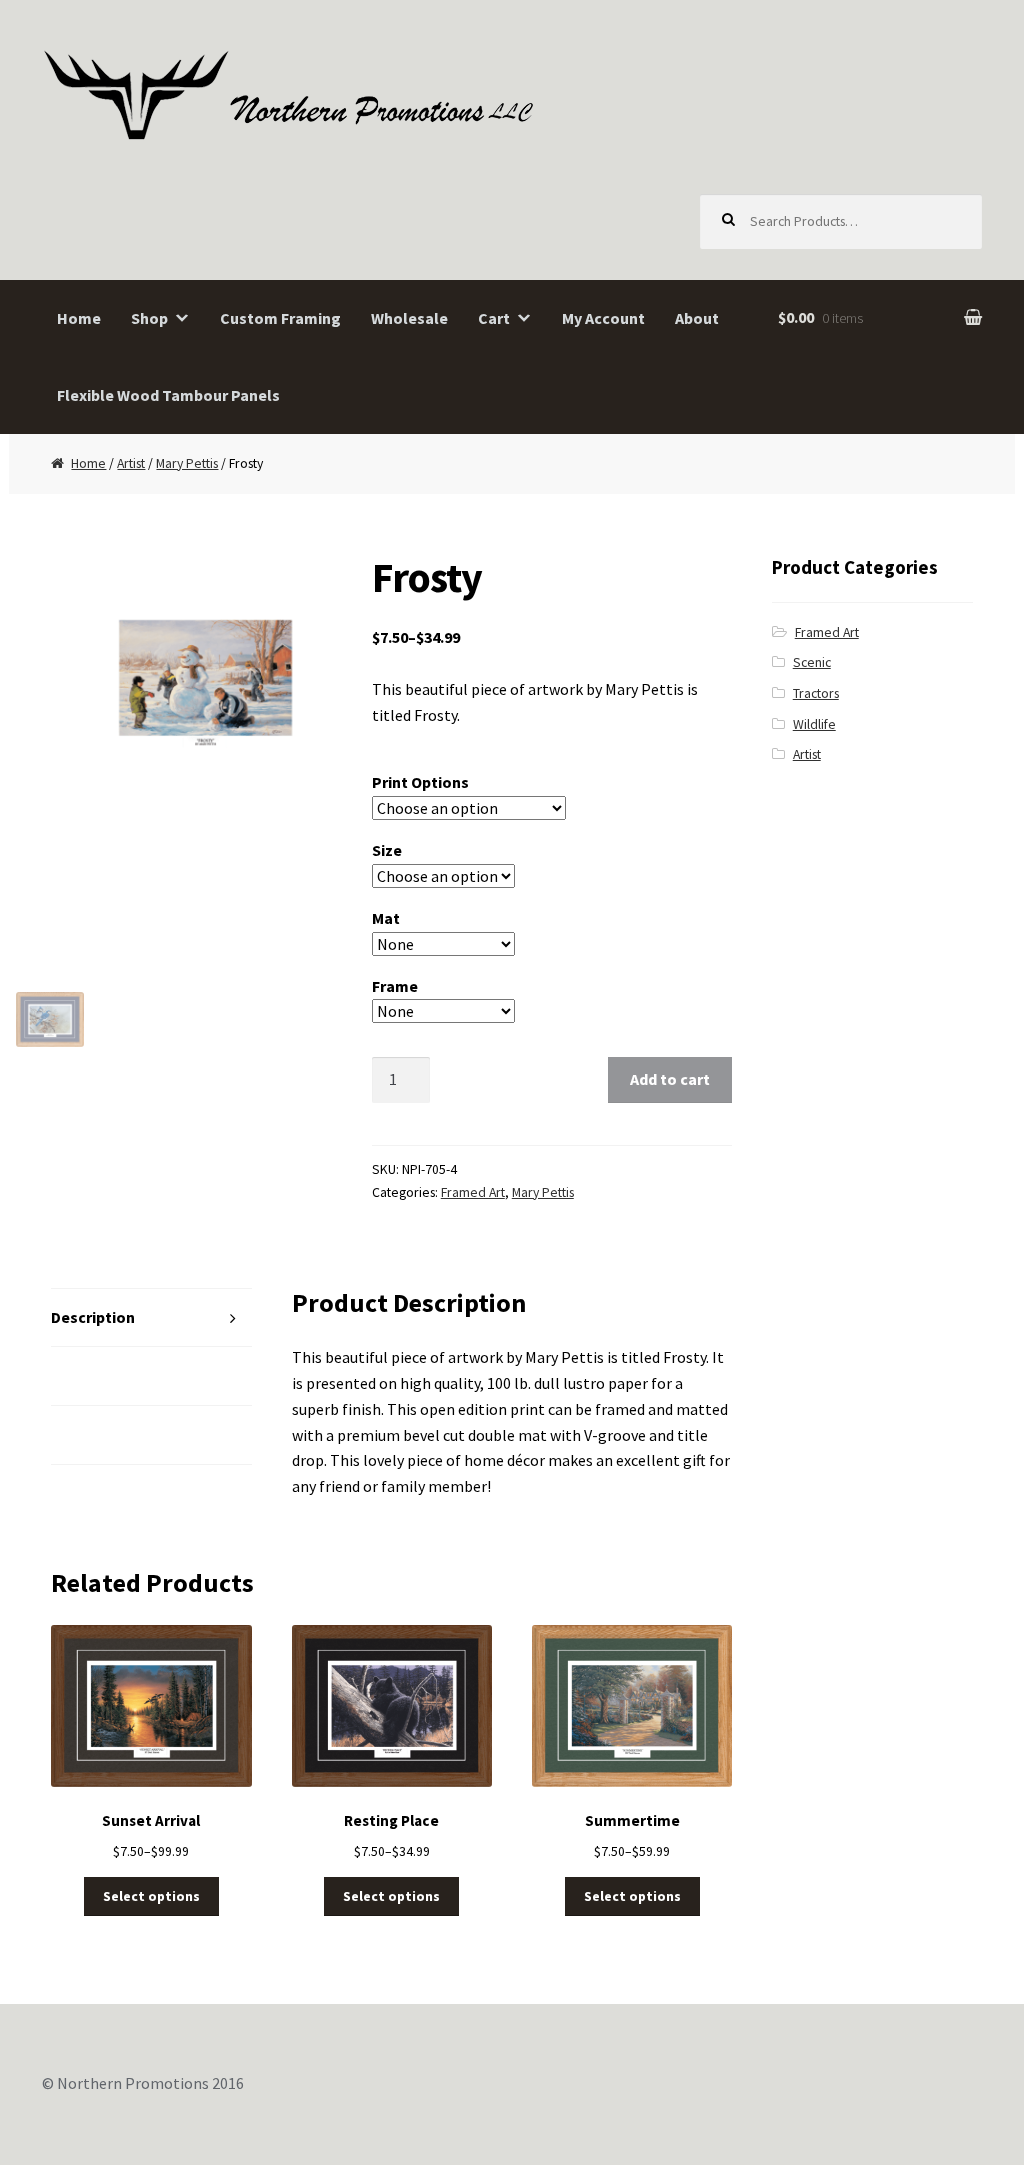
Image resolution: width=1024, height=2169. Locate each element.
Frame (395, 986)
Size (387, 850)
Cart (494, 318)
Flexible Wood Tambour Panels (168, 395)
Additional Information (135, 1375)
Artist (131, 463)
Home (79, 318)
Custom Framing (280, 318)
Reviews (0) (92, 1434)
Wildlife (814, 724)
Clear (572, 1011)
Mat (386, 918)
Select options (151, 1896)
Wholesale (409, 318)
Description (93, 1317)
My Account (603, 318)
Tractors (816, 693)
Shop (149, 318)
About (697, 318)
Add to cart (670, 1079)
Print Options (420, 782)
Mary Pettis (187, 463)
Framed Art (473, 1192)
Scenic (812, 662)
